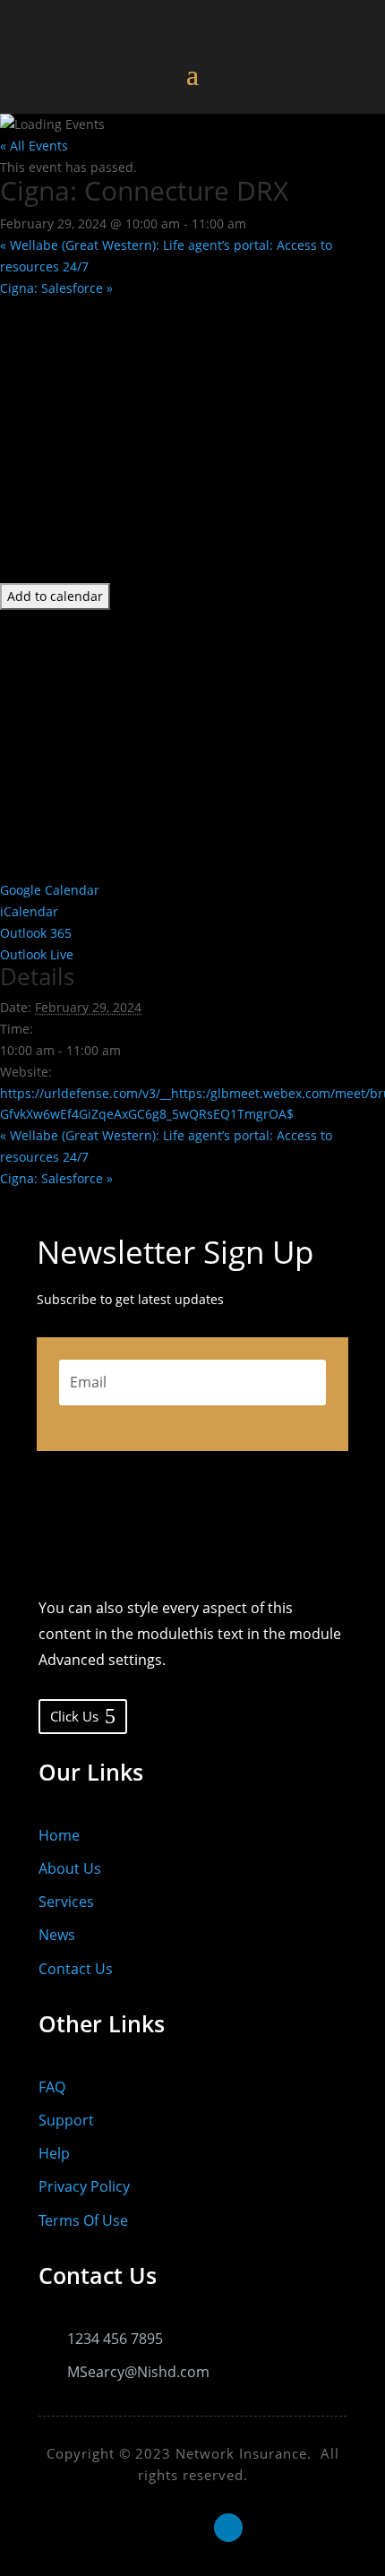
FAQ (52, 2087)
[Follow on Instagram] (192, 2528)
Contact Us (76, 1969)
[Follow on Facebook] (157, 2528)
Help (54, 2153)
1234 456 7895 (115, 2339)
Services (66, 1902)
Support (66, 2120)
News (57, 1935)
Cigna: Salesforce (56, 288)
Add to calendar (55, 596)
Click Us (74, 1716)
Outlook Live (37, 954)
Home (59, 1835)
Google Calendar (50, 890)
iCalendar (29, 911)
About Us (70, 1868)
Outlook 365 (36, 933)
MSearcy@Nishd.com (138, 2372)
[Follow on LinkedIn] (228, 2528)
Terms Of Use (83, 2220)
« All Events (34, 146)
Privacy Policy (84, 2186)
